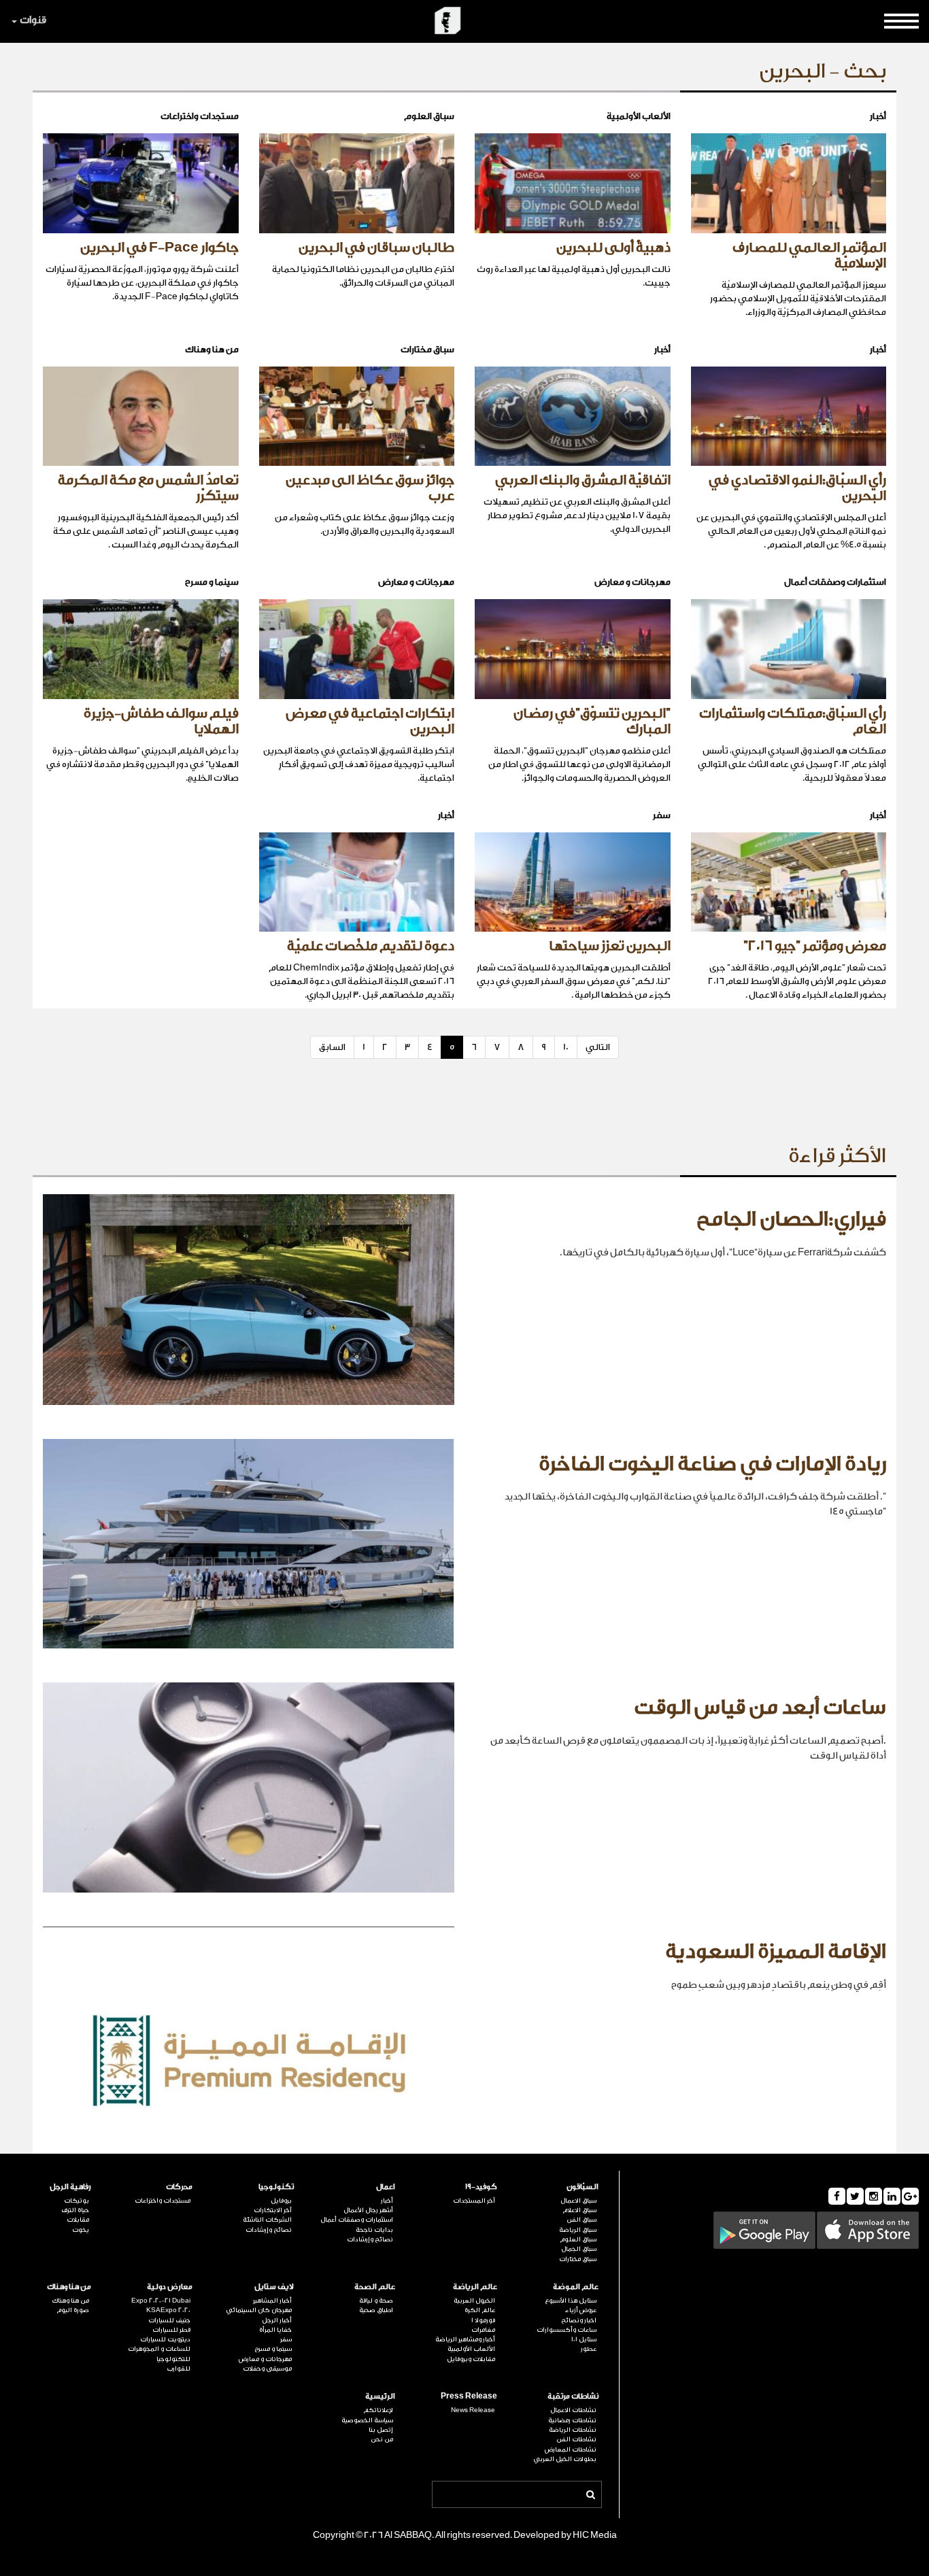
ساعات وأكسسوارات (567, 2330)
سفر (286, 2339)
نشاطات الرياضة (573, 2430)
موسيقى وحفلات (267, 2369)
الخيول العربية (474, 2301)
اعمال (386, 2187)
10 (566, 1047)
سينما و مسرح (273, 2349)
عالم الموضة (576, 2287)
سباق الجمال (579, 2249)
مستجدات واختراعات (163, 2201)
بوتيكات (77, 2201)
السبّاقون (582, 2187)
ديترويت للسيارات (165, 2339)
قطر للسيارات (171, 2330)
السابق (332, 1047)
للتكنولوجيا (173, 2359)
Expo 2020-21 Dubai (161, 2301)
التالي (598, 1047)
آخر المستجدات (474, 2201)
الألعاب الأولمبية (471, 2349)
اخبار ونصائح (579, 2320)
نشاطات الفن (576, 2439)
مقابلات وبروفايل (471, 2359)
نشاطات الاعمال (573, 2410)
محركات (179, 2187)
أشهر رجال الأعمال (368, 2210)
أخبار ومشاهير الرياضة (465, 2339)
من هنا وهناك (69, 2287)
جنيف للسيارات (169, 2320)
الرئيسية (380, 2396)
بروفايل (281, 2201)
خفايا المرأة (275, 2330)
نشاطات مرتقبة (573, 2396)
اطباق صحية (376, 2310)
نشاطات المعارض (571, 2450)
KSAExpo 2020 (168, 2310)
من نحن (382, 2439)
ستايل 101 (584, 2339)
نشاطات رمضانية (572, 2420)
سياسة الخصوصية (367, 2420)
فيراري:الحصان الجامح (791, 1219)
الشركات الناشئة (267, 2220)
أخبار (387, 2201)
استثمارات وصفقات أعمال (357, 2220)
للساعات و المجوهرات (159, 2349)
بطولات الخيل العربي (565, 2459)
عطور (589, 2349)
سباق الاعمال (578, 2201)
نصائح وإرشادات (370, 2239)
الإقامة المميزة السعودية (776, 1952)
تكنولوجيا (276, 2187)
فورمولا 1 (483, 2320)
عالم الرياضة (475, 2287)
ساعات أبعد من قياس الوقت (760, 1708)
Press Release (469, 2396)
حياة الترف (75, 2210)
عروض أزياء (581, 2310)
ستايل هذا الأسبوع (571, 2301)
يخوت (81, 2230)
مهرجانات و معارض (265, 2359)
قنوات (33, 20)
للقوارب (179, 2369)
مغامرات (483, 2330)
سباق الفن (581, 2220)
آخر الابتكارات (273, 2210)
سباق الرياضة (578, 2230)
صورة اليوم (73, 2310)
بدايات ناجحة (374, 2230)
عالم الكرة (479, 2310)
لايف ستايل (274, 2287)
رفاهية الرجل (70, 2187)
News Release (473, 2410)
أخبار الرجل (277, 2320)
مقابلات (78, 2220)
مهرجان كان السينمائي (259, 2310)
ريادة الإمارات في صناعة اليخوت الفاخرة (712, 1464)
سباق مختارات (578, 2259)
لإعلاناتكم (378, 2410)
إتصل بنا (381, 2430)
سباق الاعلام (579, 2210)
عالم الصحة (375, 2287)
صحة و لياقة (376, 2301)
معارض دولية (170, 2287)
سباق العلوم (578, 2239)
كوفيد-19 (481, 2187)
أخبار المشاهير (272, 2301)
